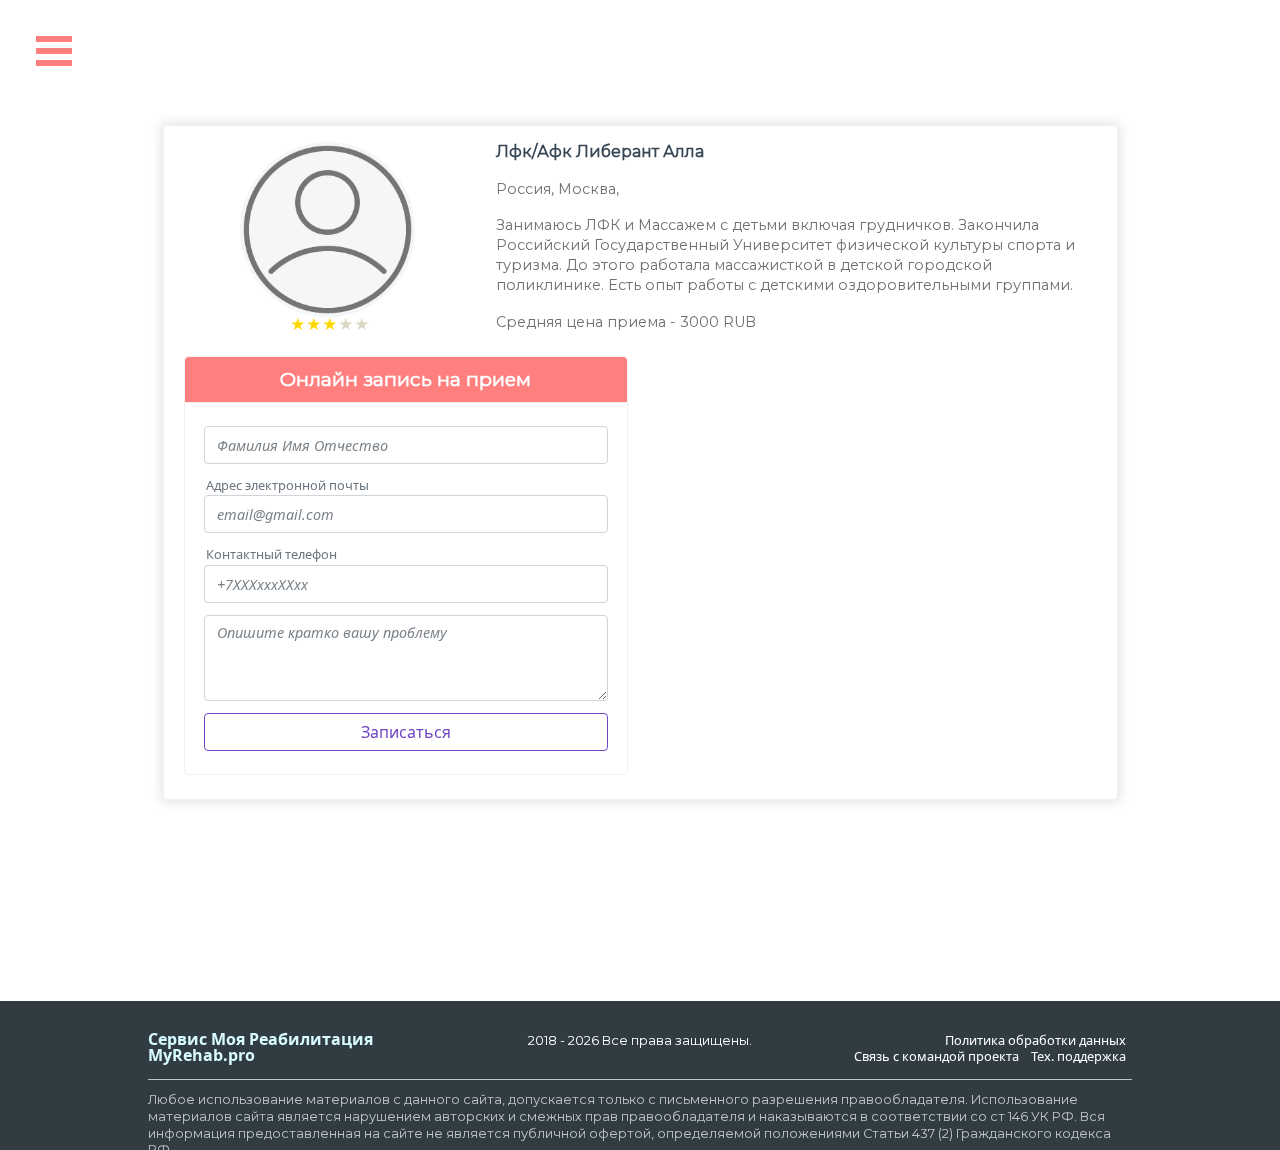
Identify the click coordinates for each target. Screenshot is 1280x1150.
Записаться (406, 732)
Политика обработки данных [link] (1035, 1040)
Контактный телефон (271, 554)
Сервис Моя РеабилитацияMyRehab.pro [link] (260, 1047)
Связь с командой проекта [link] (936, 1056)
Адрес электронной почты (287, 485)
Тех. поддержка (1078, 1056)
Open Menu (54, 51)
